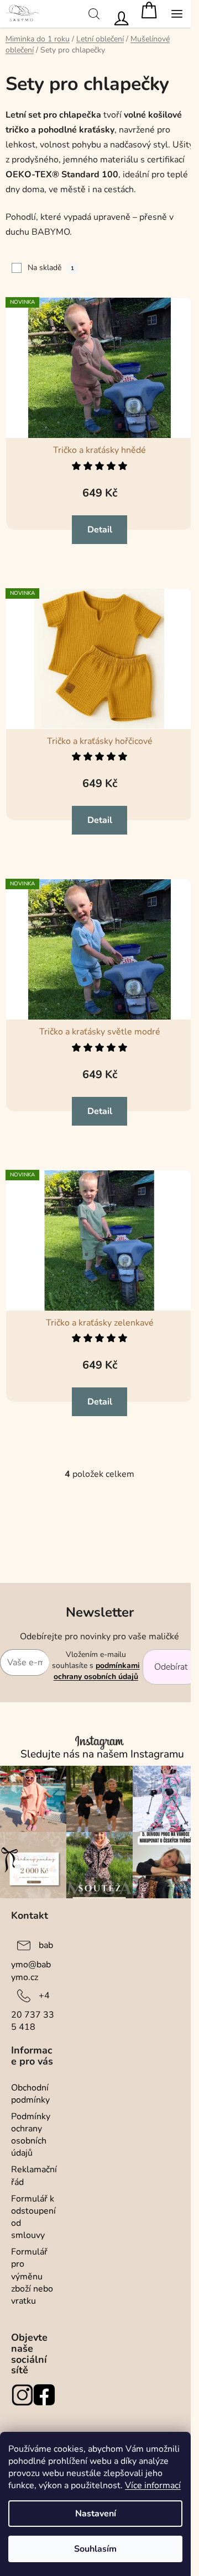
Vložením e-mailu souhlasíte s (96, 1666)
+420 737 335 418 (33, 2011)
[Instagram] (22, 2395)
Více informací (153, 2485)
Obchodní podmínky (30, 2094)
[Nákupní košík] (149, 14)
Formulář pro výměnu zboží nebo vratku (32, 2276)
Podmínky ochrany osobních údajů (31, 2135)
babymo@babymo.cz (32, 1961)
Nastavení (96, 2514)
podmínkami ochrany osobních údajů (97, 1671)
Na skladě (51, 268)
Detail (100, 530)
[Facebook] (44, 2395)
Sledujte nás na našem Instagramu (102, 1754)
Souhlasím (95, 2549)
